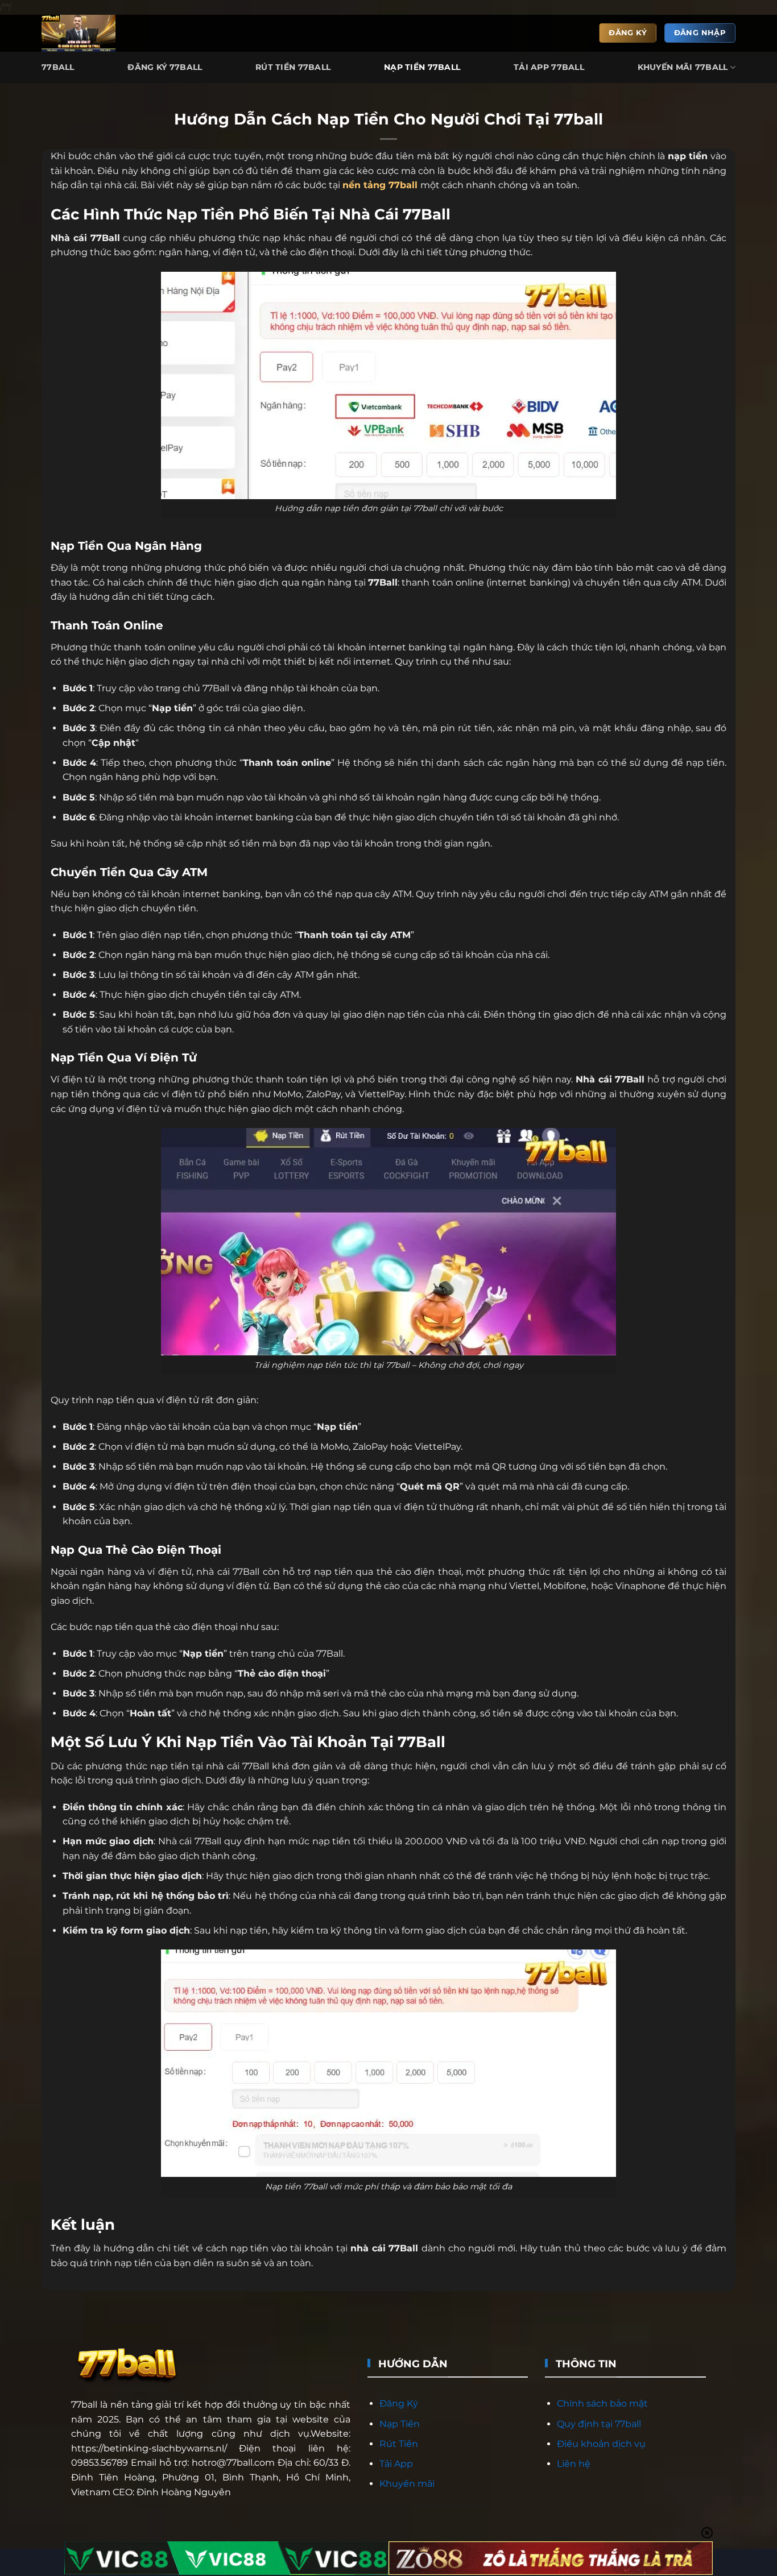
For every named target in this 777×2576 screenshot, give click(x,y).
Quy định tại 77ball (599, 2424)
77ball (403, 185)
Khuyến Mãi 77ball (683, 67)
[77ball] (83, 33)
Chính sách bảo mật (602, 2403)
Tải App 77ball (549, 67)
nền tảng (365, 185)
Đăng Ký (399, 2403)
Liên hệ (574, 2464)
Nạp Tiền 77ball (422, 67)
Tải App (396, 2464)
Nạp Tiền (400, 2424)
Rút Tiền (399, 2444)
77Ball (58, 67)
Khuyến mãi (407, 2484)
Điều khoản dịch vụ (601, 2444)
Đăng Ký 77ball (165, 67)
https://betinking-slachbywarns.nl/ (149, 2448)
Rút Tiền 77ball (293, 67)
